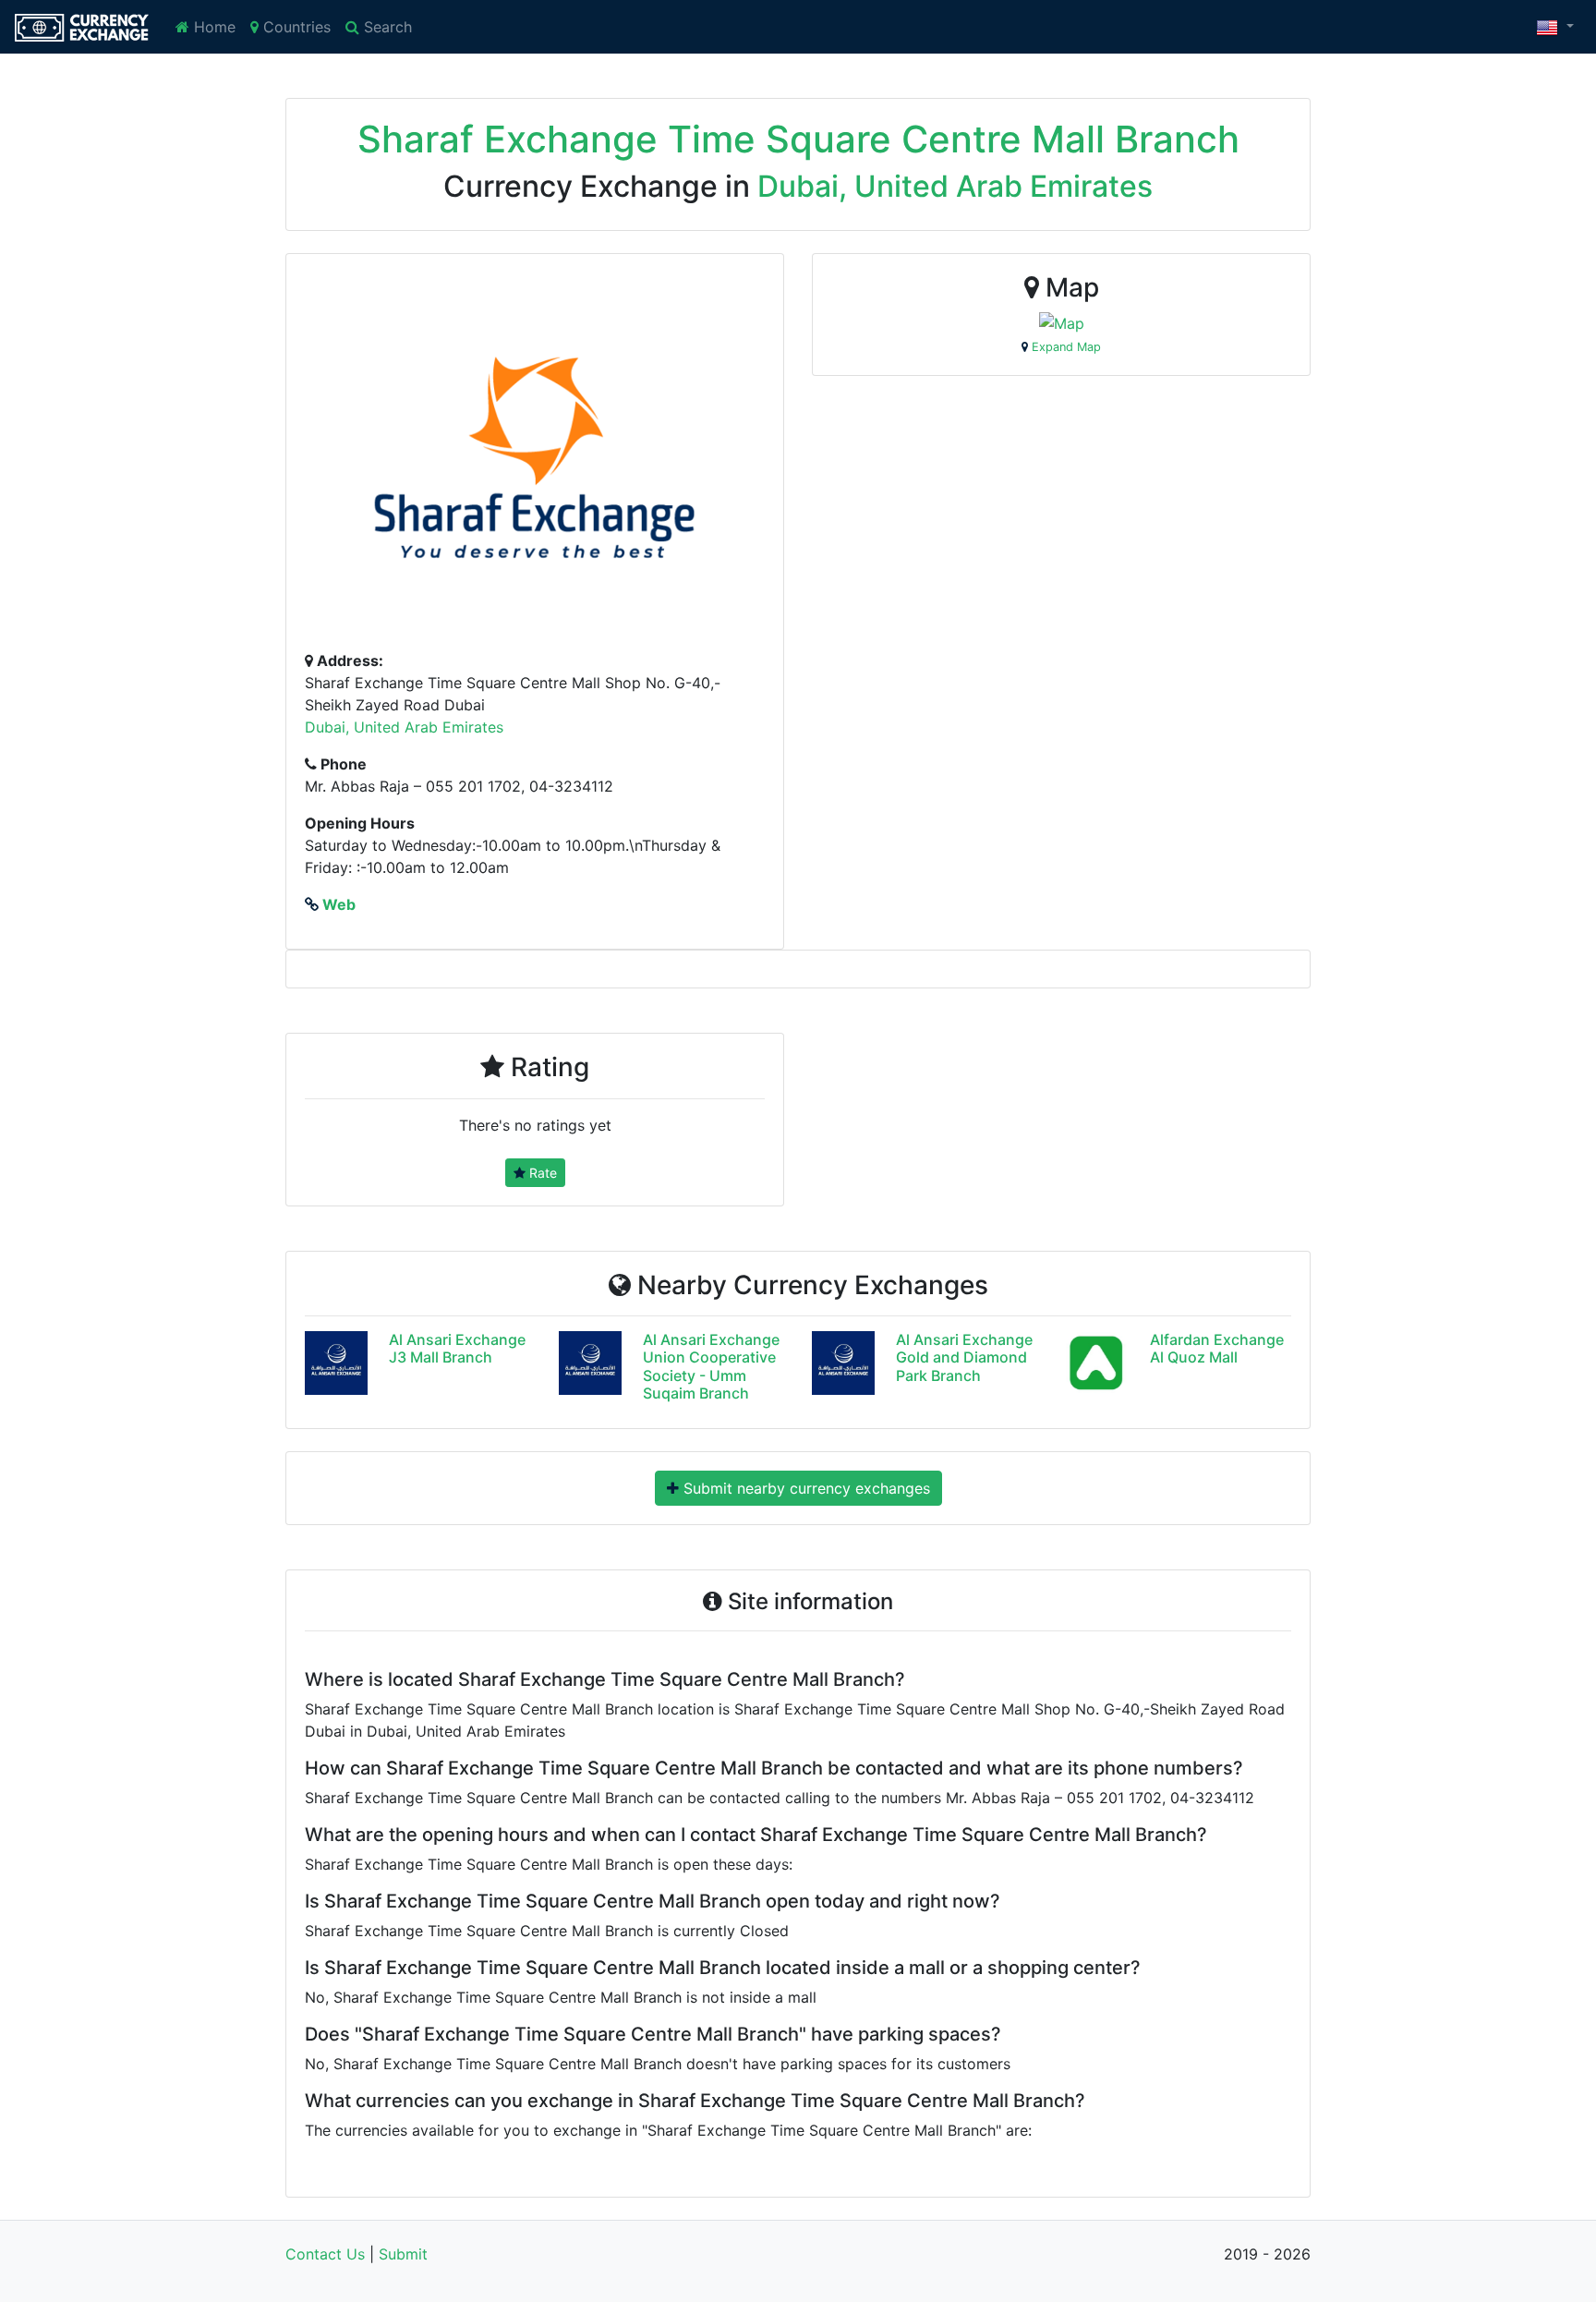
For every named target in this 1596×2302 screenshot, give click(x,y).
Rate (541, 1173)
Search (386, 27)
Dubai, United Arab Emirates (955, 186)
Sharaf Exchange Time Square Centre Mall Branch (798, 139)
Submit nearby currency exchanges (804, 1488)
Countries (295, 27)
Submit (403, 2254)
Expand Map (1064, 347)
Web (337, 904)
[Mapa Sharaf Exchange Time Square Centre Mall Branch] (1062, 322)
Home (212, 27)
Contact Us (325, 2254)
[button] (1555, 27)
